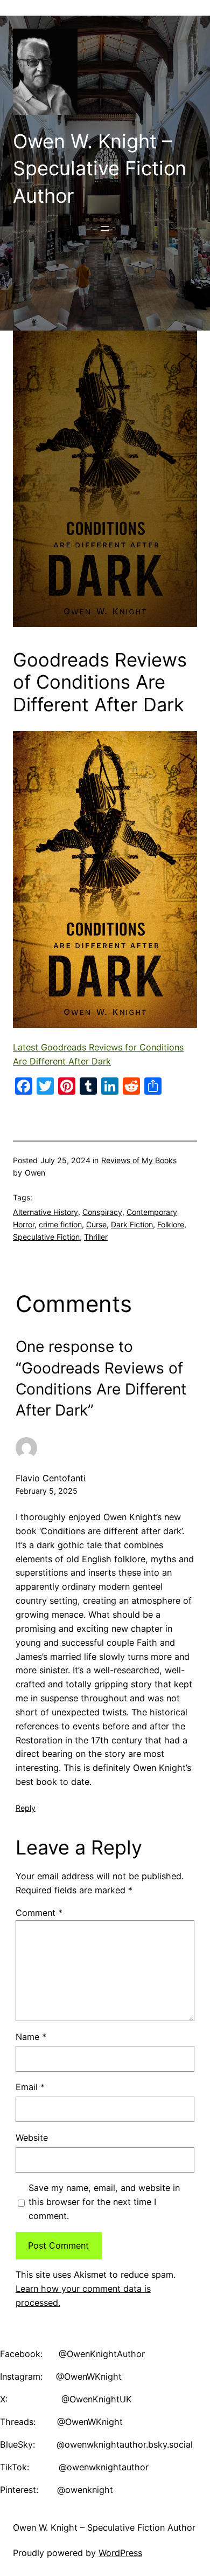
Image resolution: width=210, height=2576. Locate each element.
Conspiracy (102, 1212)
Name (31, 2037)
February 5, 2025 (47, 1491)
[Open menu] (105, 229)
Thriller (96, 1237)
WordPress (120, 2553)
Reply (26, 1808)
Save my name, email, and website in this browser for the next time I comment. (104, 2202)
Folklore (171, 1224)
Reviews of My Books (139, 1160)
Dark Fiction (132, 1224)
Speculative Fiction (46, 1237)
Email (30, 2087)
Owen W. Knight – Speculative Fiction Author (100, 169)
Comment (39, 1913)
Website (32, 2138)
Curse (96, 1224)
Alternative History (45, 1212)
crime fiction (60, 1224)
